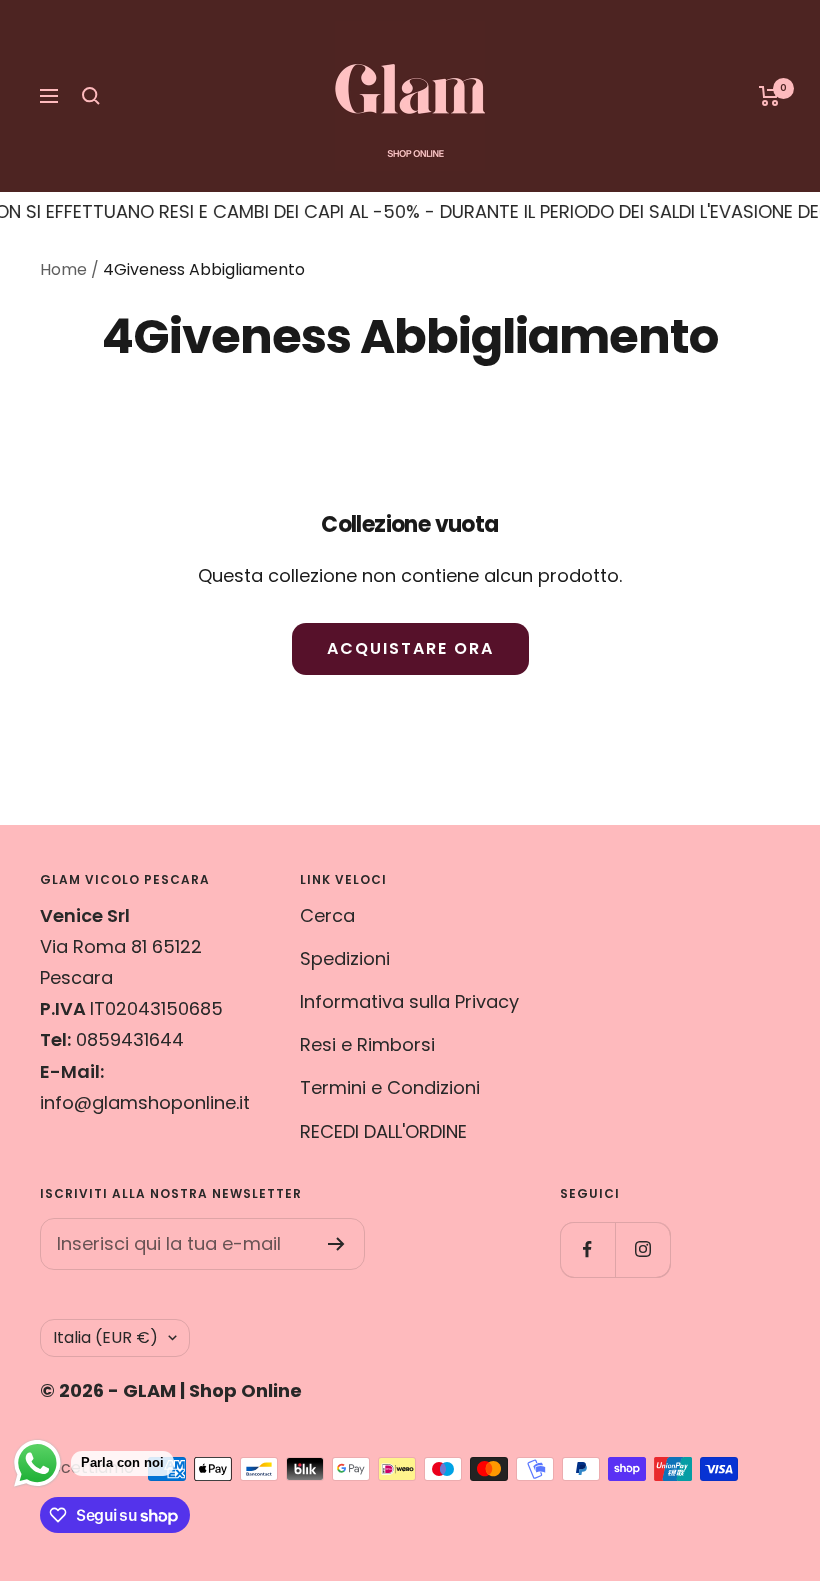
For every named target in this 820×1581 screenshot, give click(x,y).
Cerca (327, 915)
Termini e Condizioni (390, 1087)
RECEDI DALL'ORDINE (383, 1131)
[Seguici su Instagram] (642, 1249)
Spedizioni (345, 958)
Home (63, 269)
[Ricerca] (91, 96)
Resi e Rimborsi (367, 1044)
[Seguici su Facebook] (587, 1249)
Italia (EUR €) (105, 1337)
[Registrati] (336, 1244)
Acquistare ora (410, 648)
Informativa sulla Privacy (409, 1001)
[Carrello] (769, 96)
